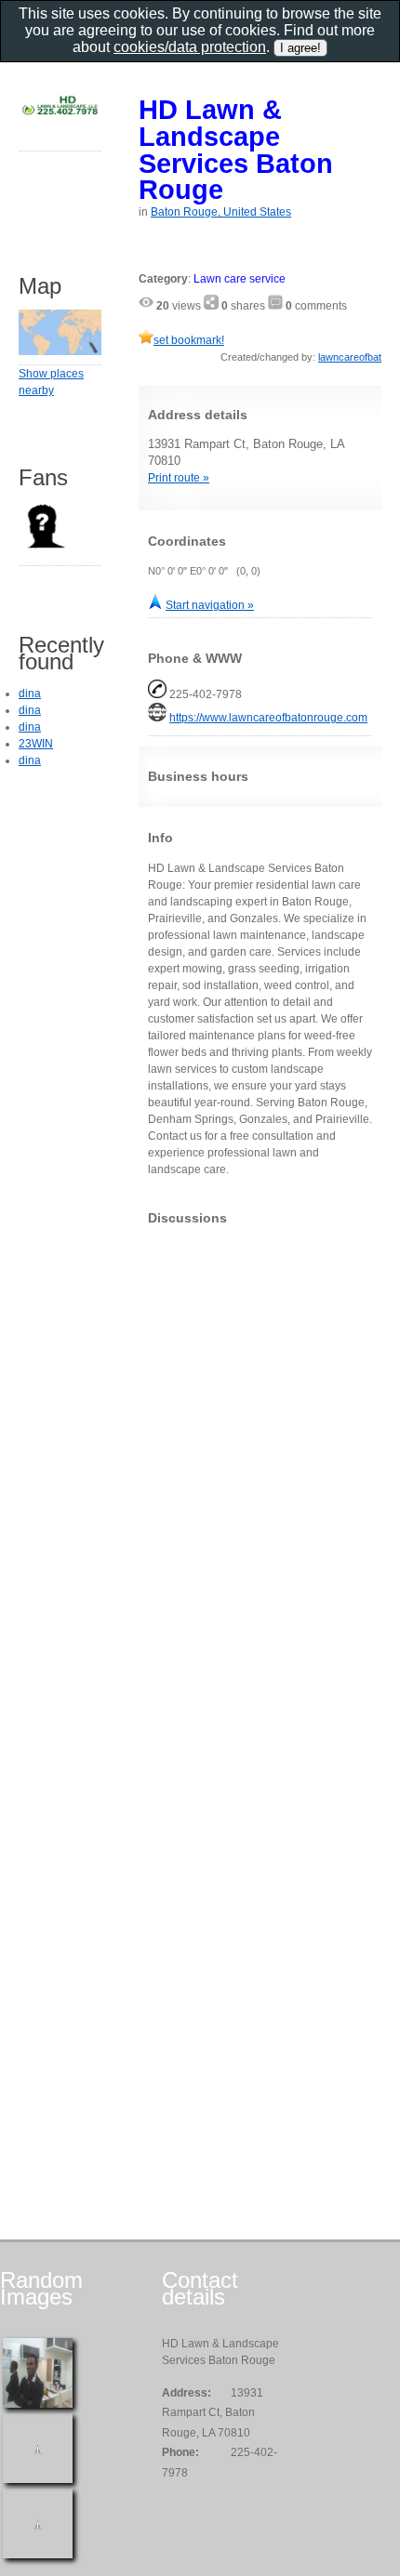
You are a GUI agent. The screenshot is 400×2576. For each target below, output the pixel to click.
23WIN (36, 744)
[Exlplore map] (60, 351)
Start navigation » (210, 605)
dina (30, 694)
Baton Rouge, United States (221, 212)
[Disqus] (260, 1472)
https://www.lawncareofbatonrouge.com (268, 718)
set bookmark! (189, 340)
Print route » (179, 478)
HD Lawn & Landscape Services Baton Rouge (236, 149)
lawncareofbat (350, 357)
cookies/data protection (190, 47)
